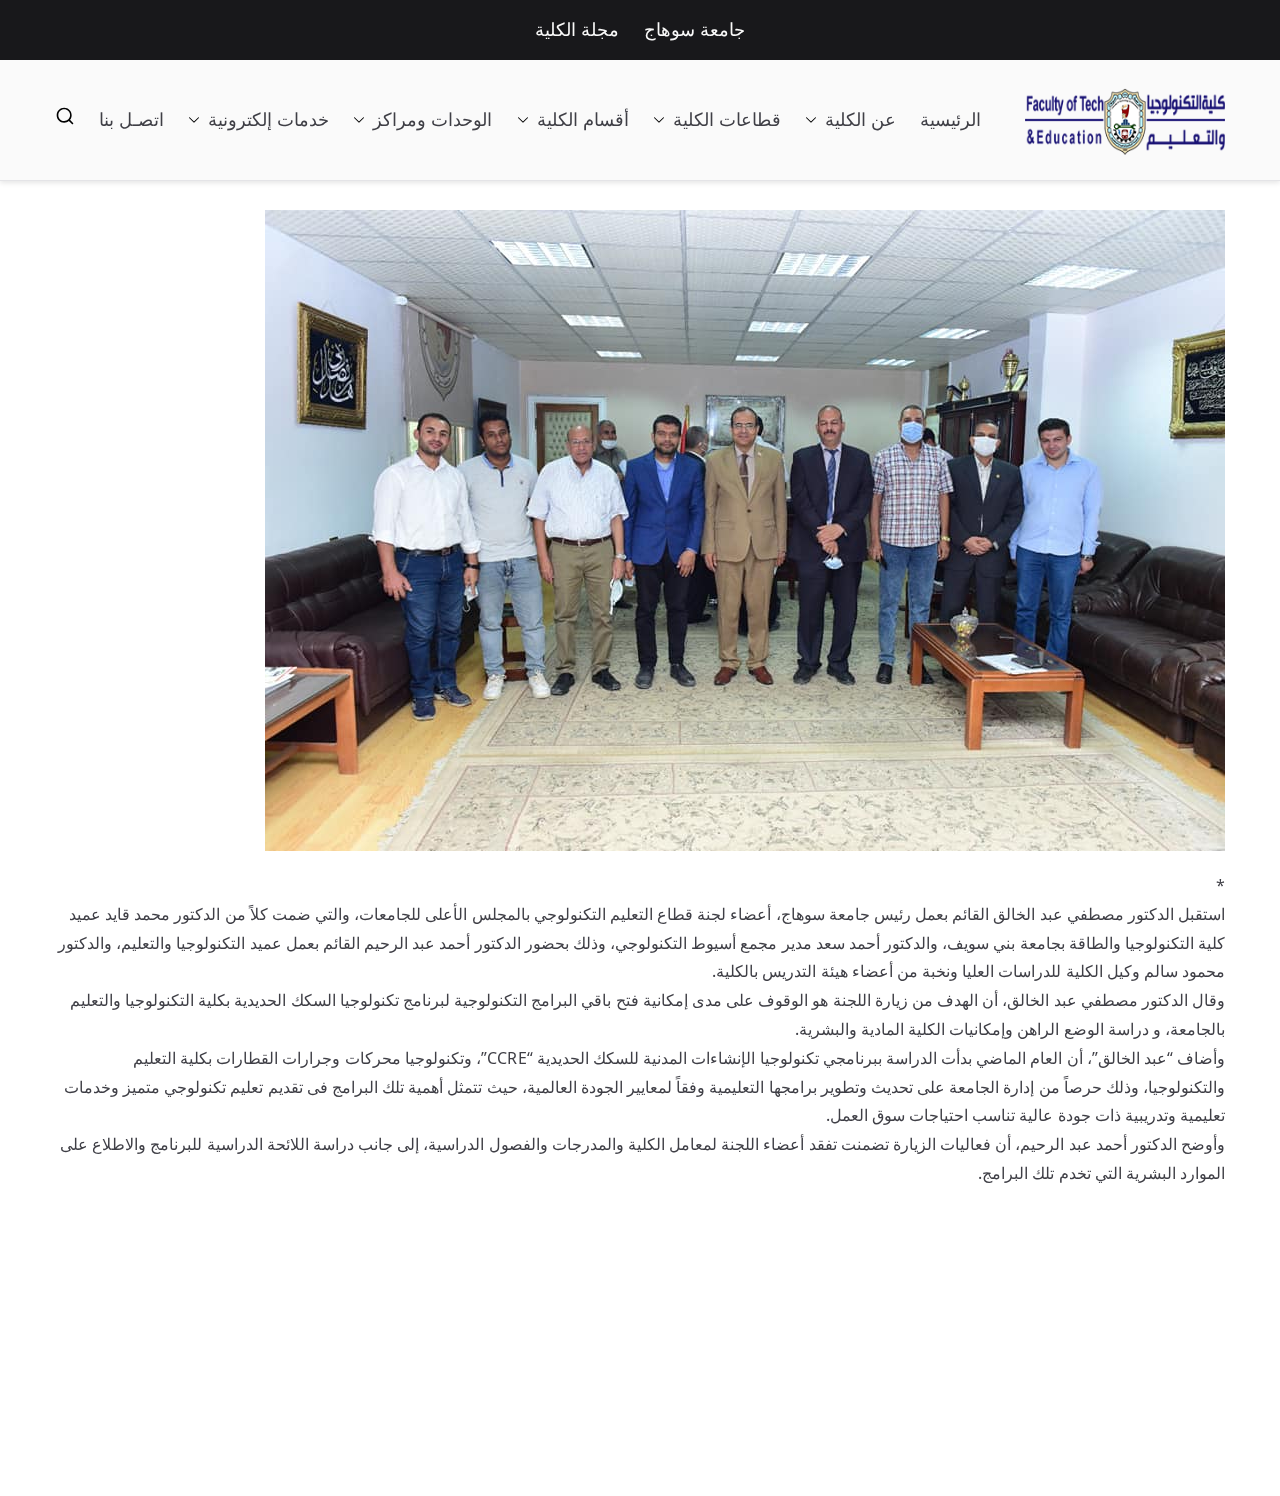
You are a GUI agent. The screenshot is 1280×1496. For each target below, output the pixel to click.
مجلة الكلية (577, 30)
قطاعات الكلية (727, 120)
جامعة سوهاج (694, 30)
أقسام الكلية (583, 120)
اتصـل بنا (131, 120)
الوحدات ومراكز (432, 120)
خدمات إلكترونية (268, 120)
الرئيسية (950, 120)
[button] (815, 120)
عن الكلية (860, 120)
